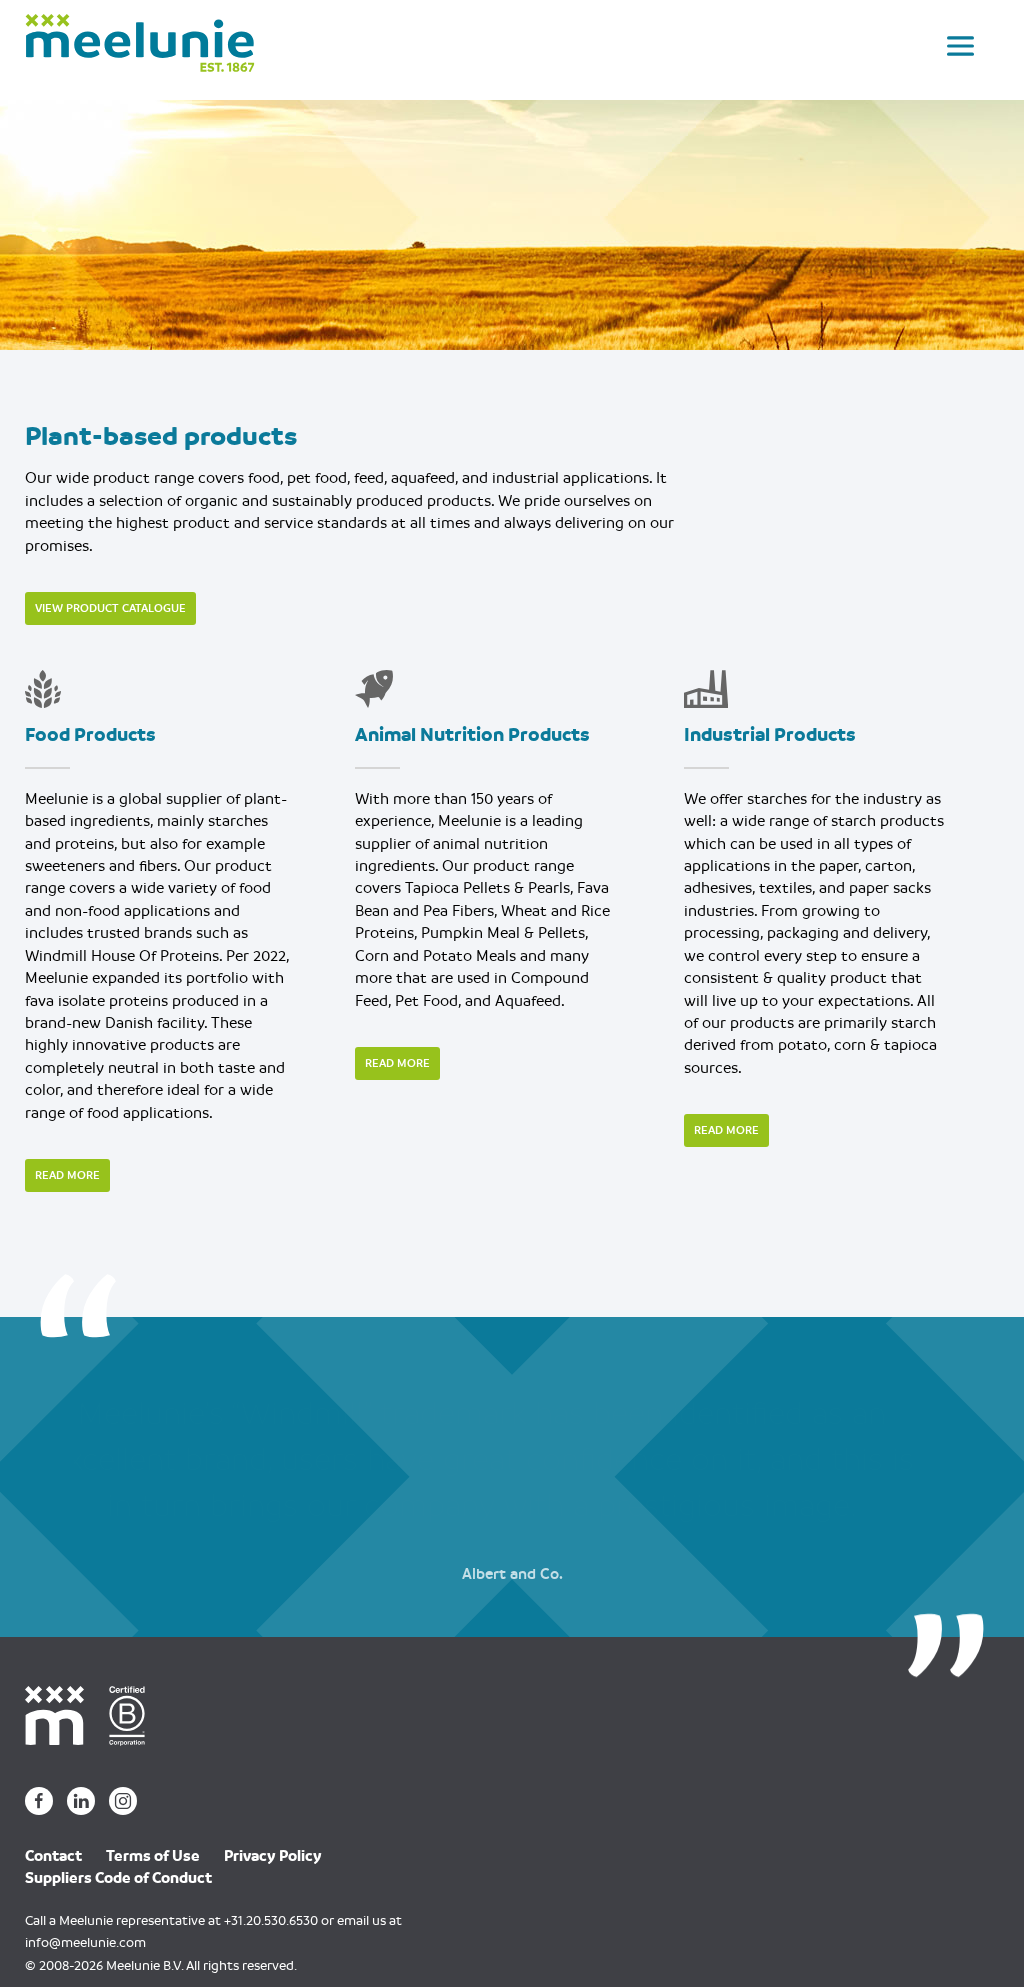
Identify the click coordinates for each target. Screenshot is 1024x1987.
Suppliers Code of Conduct (118, 1878)
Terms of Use (153, 1856)
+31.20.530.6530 (271, 1920)
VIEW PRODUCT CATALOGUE (110, 608)
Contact (53, 1856)
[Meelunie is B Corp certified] (134, 1714)
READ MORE (67, 1175)
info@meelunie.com (85, 1942)
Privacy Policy (273, 1856)
